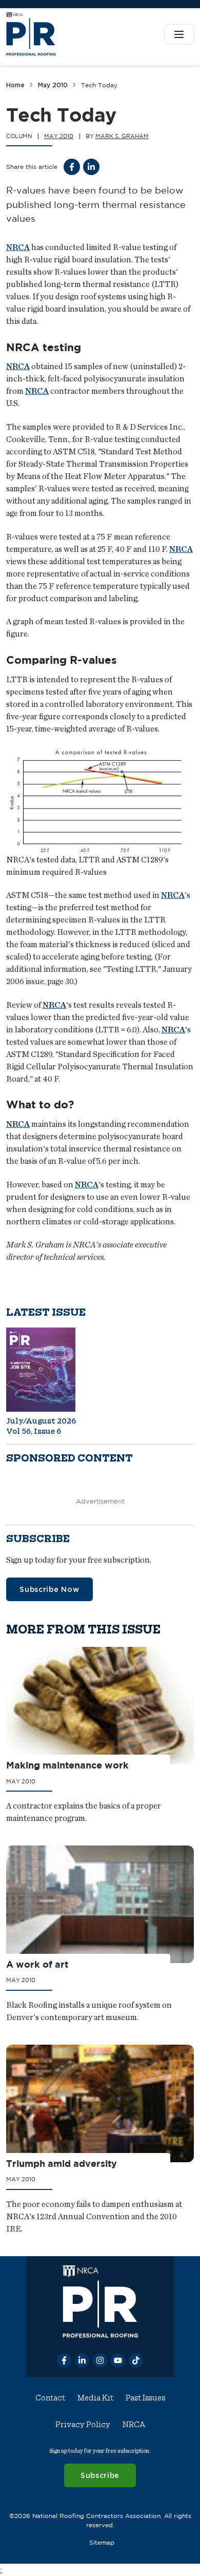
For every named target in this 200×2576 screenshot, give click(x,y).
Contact (50, 2398)
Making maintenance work (67, 1765)
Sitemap (102, 2542)
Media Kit (95, 2398)
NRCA (18, 247)
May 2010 (53, 85)
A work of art (37, 1964)
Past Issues (145, 2398)
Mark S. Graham (122, 136)
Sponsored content (69, 1459)
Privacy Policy (83, 2425)
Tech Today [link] (99, 85)
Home (15, 85)
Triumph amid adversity (62, 2163)
